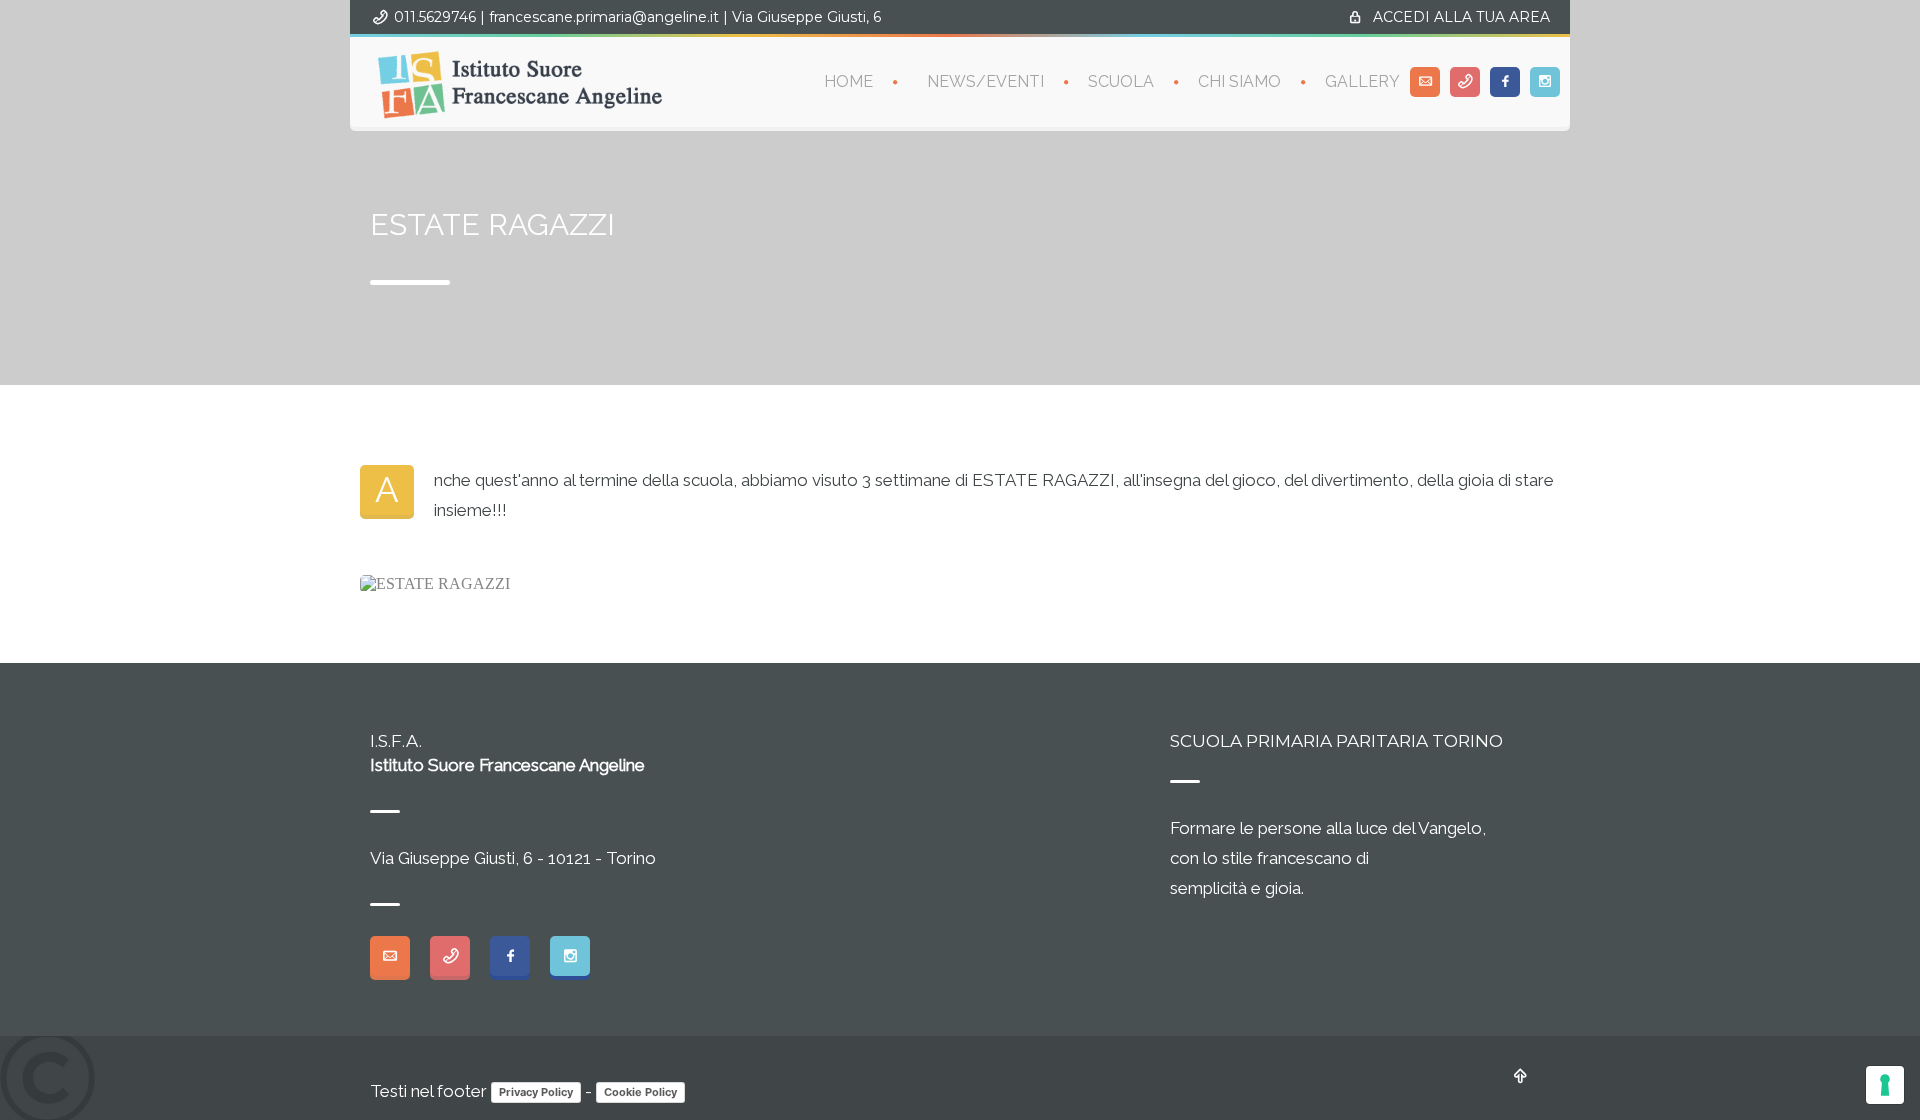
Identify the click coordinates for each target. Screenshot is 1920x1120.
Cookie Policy (640, 1092)
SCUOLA (1121, 81)
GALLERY (1362, 81)
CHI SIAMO (1239, 81)
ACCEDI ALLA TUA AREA (1461, 17)
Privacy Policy (536, 1092)
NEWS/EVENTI (985, 81)
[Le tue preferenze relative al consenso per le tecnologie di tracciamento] (1885, 1085)
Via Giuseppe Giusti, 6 (806, 17)
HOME (848, 81)
